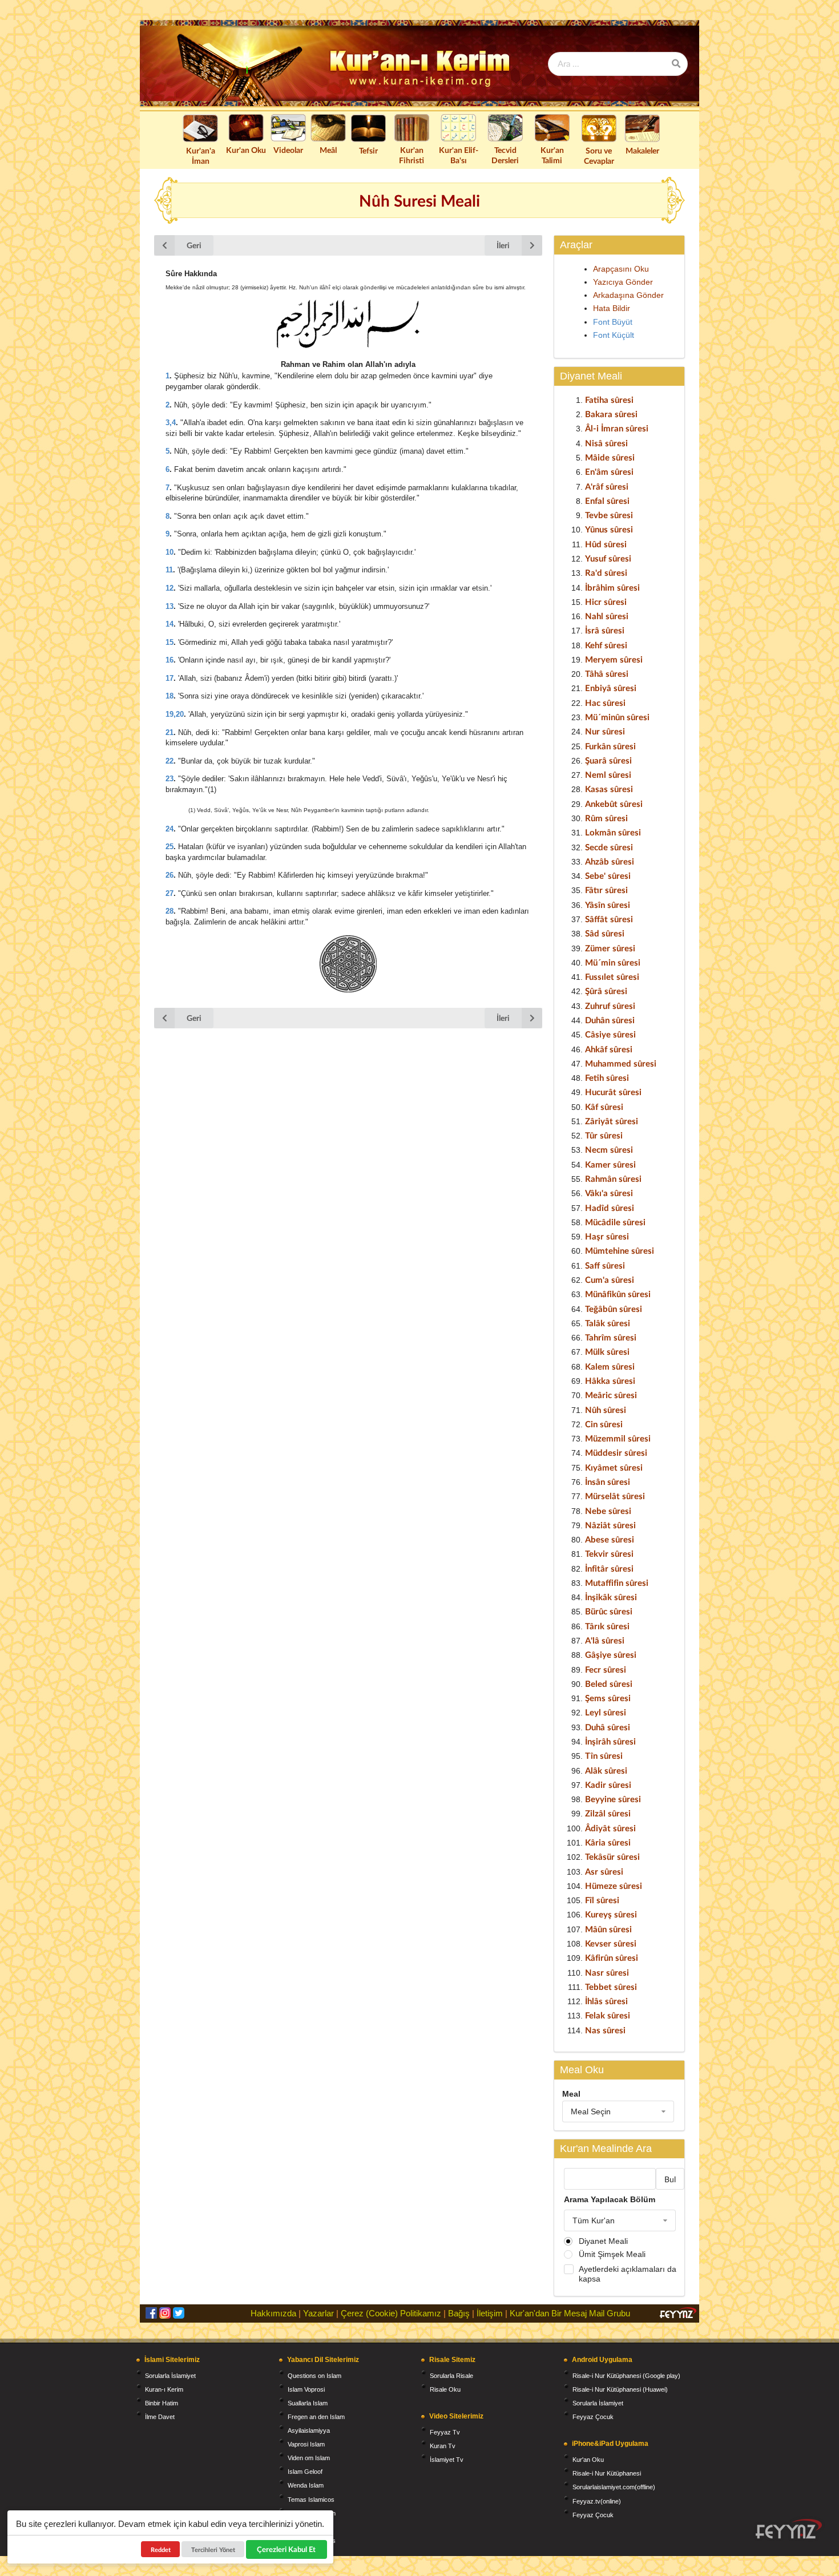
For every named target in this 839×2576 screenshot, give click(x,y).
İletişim (490, 2313)
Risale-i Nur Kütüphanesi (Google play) (626, 2376)
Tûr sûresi (604, 1135)
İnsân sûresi (608, 1481)
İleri (503, 245)
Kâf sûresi (604, 1107)
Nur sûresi (605, 731)
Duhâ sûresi (608, 1727)
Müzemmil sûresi (618, 1438)
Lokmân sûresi (613, 832)
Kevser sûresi (611, 1943)
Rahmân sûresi (613, 1178)
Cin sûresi (604, 1424)
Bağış (459, 2313)
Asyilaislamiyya (309, 2430)
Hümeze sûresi (614, 1885)
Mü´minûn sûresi (617, 717)
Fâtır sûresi (606, 890)
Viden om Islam (309, 2458)
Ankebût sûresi (614, 804)
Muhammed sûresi (621, 1063)
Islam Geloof (305, 2472)
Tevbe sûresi (609, 515)
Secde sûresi (609, 847)
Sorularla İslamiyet (170, 2376)
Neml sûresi (608, 774)
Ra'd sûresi (606, 572)
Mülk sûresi (607, 1351)
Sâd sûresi (605, 933)
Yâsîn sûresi (608, 905)
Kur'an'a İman (201, 156)
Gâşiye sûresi (611, 1654)
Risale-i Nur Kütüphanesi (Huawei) (620, 2389)
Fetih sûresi (607, 1077)
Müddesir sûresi (616, 1452)
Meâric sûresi (611, 1395)
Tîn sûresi (604, 1755)
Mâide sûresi (610, 457)
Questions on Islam (314, 2376)
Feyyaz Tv (445, 2432)
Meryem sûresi (614, 659)
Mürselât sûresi (615, 1496)
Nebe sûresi (608, 1511)
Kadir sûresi (608, 1784)
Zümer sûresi (610, 948)
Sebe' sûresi (608, 875)
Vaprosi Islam (306, 2444)
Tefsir (368, 150)
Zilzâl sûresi (608, 1813)
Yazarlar (318, 2313)
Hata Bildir (612, 308)
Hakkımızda (273, 2313)
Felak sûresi (608, 2015)
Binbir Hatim (162, 2403)
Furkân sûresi (610, 746)
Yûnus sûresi (609, 529)
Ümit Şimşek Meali (612, 2254)
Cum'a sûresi (610, 1279)
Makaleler (642, 150)
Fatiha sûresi (609, 399)
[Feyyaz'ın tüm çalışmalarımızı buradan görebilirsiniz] (789, 2529)
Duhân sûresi (610, 1020)
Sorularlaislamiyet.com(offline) (614, 2487)
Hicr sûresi (606, 601)
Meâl (328, 150)
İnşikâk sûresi (611, 1597)
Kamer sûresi (610, 1164)
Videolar (288, 150)
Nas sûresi (605, 2030)
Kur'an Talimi (552, 155)
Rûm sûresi (606, 818)
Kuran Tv (443, 2446)
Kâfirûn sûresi (612, 1957)
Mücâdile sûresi (615, 1222)
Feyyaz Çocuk (593, 2417)
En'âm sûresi (609, 471)
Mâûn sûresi (608, 1929)
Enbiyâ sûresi (611, 688)
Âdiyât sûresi (610, 1828)
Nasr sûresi (607, 1972)
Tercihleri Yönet (213, 2549)
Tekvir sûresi (609, 1553)
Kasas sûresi (609, 789)
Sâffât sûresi (609, 919)
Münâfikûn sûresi (618, 1294)
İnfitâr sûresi (609, 1568)
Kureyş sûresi (611, 1914)
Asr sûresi (604, 1871)
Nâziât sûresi (610, 1525)
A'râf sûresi (607, 486)
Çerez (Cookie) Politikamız (391, 2313)
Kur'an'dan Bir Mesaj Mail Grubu (570, 2313)
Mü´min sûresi (613, 962)
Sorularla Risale (451, 2376)
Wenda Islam (306, 2485)
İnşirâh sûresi (610, 1741)
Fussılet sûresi (612, 976)
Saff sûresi (605, 1265)
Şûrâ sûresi (606, 991)
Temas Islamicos (311, 2500)
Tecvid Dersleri (505, 155)
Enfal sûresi (607, 500)
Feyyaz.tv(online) (597, 2501)
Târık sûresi (607, 1626)
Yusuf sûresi (608, 558)
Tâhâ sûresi (607, 673)
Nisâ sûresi (606, 443)
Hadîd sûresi (610, 1208)
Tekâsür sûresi (612, 1856)
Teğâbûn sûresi (614, 1309)
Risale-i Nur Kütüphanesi (607, 2473)
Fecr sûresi (606, 1669)
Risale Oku (445, 2389)
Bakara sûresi (611, 414)
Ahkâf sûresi (609, 1049)
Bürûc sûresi (609, 1611)
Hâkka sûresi (610, 1380)
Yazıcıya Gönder (623, 282)
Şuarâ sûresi (608, 760)
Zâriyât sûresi (612, 1121)
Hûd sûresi (606, 544)
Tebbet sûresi (611, 1986)
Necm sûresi (609, 1149)
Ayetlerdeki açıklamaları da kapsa (628, 2274)
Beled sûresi (609, 1683)
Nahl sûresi (607, 616)
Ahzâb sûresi (610, 861)
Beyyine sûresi (613, 1799)
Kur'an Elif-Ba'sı (459, 155)
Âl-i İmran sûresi (617, 428)
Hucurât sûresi (613, 1092)
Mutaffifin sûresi (617, 1582)
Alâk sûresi (606, 1770)
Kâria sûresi (608, 1842)
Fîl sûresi (602, 1900)
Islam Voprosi (306, 2389)
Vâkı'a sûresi (609, 1193)
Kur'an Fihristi (412, 155)
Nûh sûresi (606, 1410)
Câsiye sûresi (610, 1034)
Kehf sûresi (606, 645)
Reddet (161, 2549)
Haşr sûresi (607, 1236)
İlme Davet (160, 2417)
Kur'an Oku (246, 150)
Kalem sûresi (610, 1366)
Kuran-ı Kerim (164, 2389)
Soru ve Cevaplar (599, 156)
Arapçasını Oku (621, 269)
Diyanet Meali (603, 2241)
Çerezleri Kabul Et (287, 2549)
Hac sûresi (605, 702)
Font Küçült (614, 335)
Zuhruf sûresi (610, 1006)
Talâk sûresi (608, 1323)
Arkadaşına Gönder (628, 295)
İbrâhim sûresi (612, 587)
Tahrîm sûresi (611, 1337)
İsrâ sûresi (605, 630)
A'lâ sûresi (605, 1640)
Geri (194, 245)
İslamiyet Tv (447, 2460)
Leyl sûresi (606, 1712)
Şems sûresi (608, 1698)
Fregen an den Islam (316, 2417)
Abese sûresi (610, 1539)
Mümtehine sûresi (620, 1250)
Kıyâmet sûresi (614, 1467)
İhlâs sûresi (606, 2001)
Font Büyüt (613, 322)
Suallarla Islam (308, 2403)
